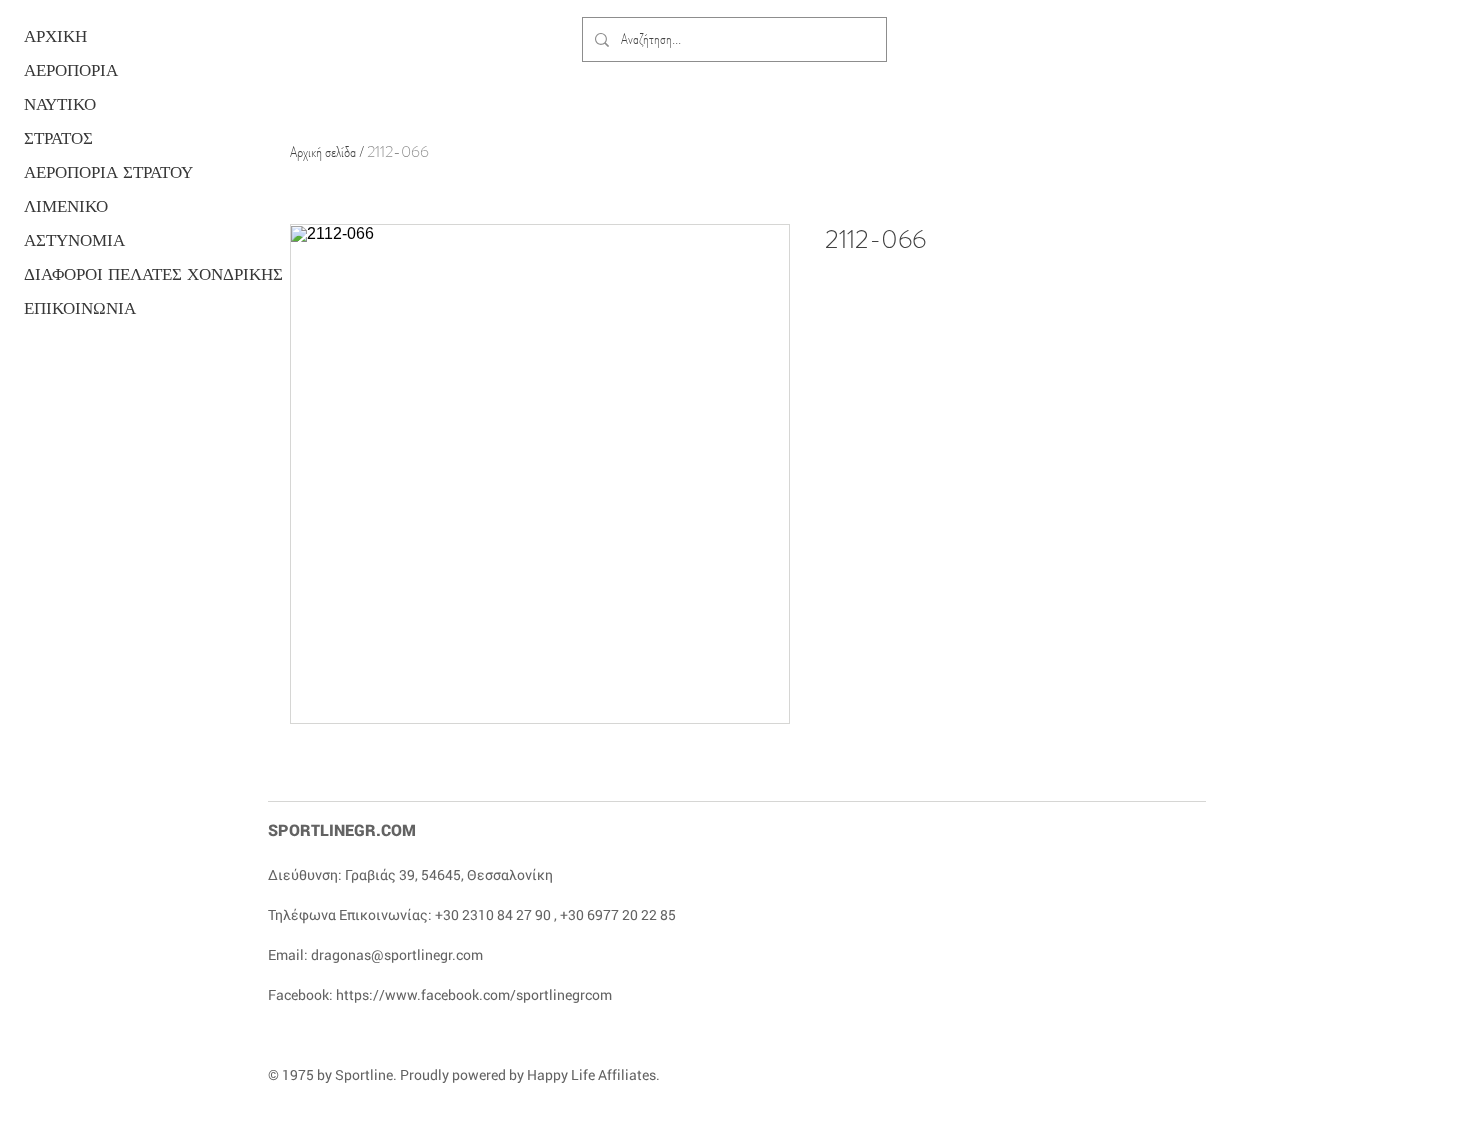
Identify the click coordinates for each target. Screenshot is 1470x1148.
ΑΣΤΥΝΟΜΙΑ (74, 240)
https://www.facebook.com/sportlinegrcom (474, 994)
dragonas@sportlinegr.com (397, 954)
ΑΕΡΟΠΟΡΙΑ (71, 70)
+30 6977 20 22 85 (618, 914)
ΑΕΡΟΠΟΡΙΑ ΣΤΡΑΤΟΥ (101, 172)
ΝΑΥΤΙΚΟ (60, 104)
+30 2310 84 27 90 (493, 914)
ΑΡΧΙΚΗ (55, 36)
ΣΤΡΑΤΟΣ (58, 138)
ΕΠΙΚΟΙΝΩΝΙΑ (80, 308)
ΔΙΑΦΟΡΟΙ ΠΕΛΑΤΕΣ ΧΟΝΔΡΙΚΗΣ (101, 274)
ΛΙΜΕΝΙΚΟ (66, 206)
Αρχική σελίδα (323, 151)
